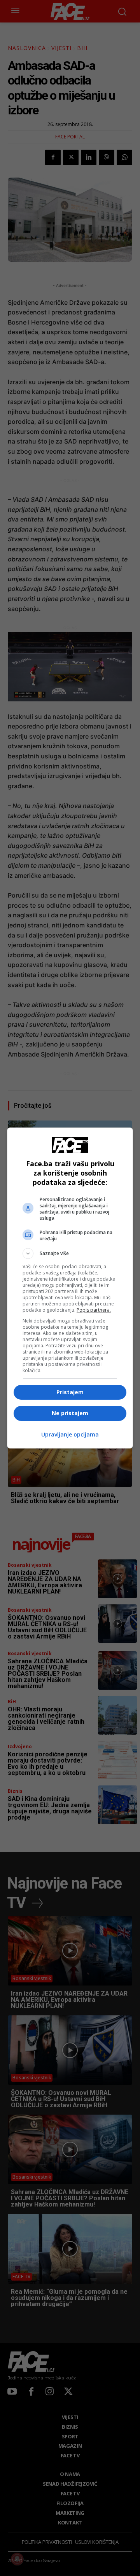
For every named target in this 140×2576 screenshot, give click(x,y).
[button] (70, 1253)
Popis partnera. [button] (94, 1310)
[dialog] (70, 1288)
